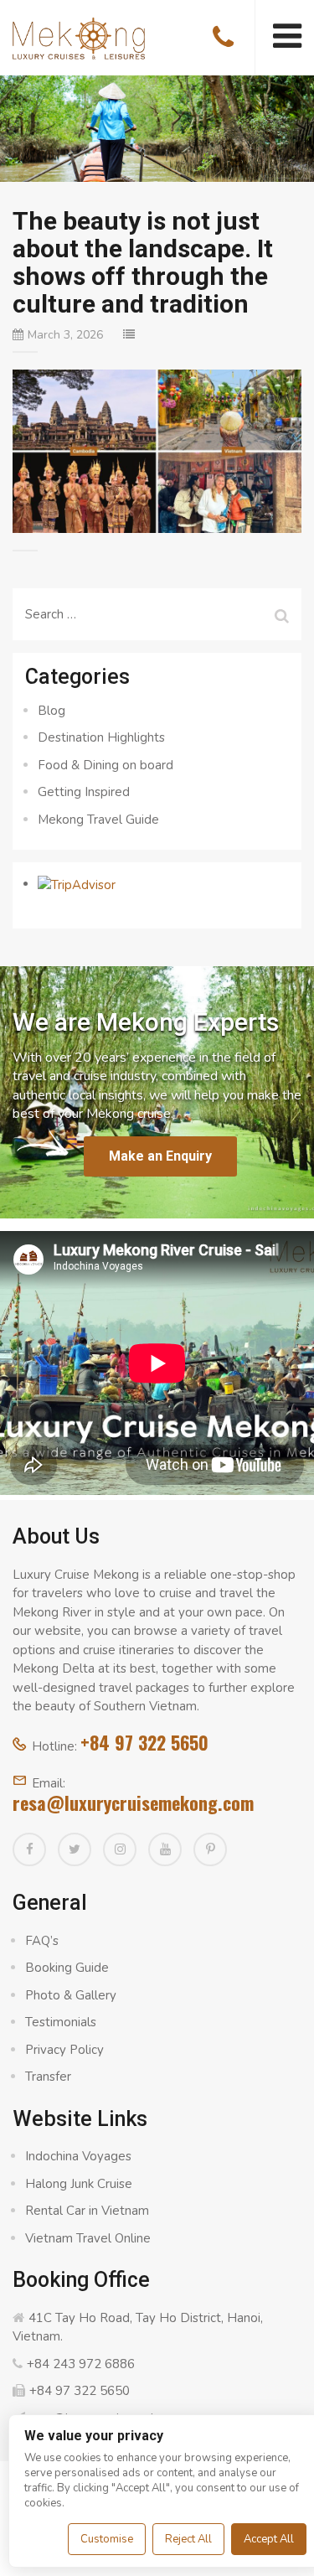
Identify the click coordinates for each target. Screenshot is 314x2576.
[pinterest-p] (210, 1849)
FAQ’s (42, 1941)
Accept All (269, 2539)
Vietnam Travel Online (88, 2238)
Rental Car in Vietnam (87, 2211)
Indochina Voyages (78, 2156)
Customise (107, 2539)
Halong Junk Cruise (79, 2184)
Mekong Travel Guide (98, 820)
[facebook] (29, 1849)
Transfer (48, 2077)
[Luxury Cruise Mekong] (79, 37)
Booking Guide (67, 1968)
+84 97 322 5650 (144, 1742)
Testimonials (61, 2022)
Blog (51, 711)
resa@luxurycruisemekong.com (133, 1803)
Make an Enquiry (160, 1156)
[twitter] (75, 1849)
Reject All (188, 2539)
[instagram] (120, 1849)
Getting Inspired (84, 792)
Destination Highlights (101, 737)
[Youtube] (165, 1849)
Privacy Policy (64, 2050)
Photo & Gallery (71, 1995)
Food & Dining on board (106, 765)
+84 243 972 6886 (81, 2364)
